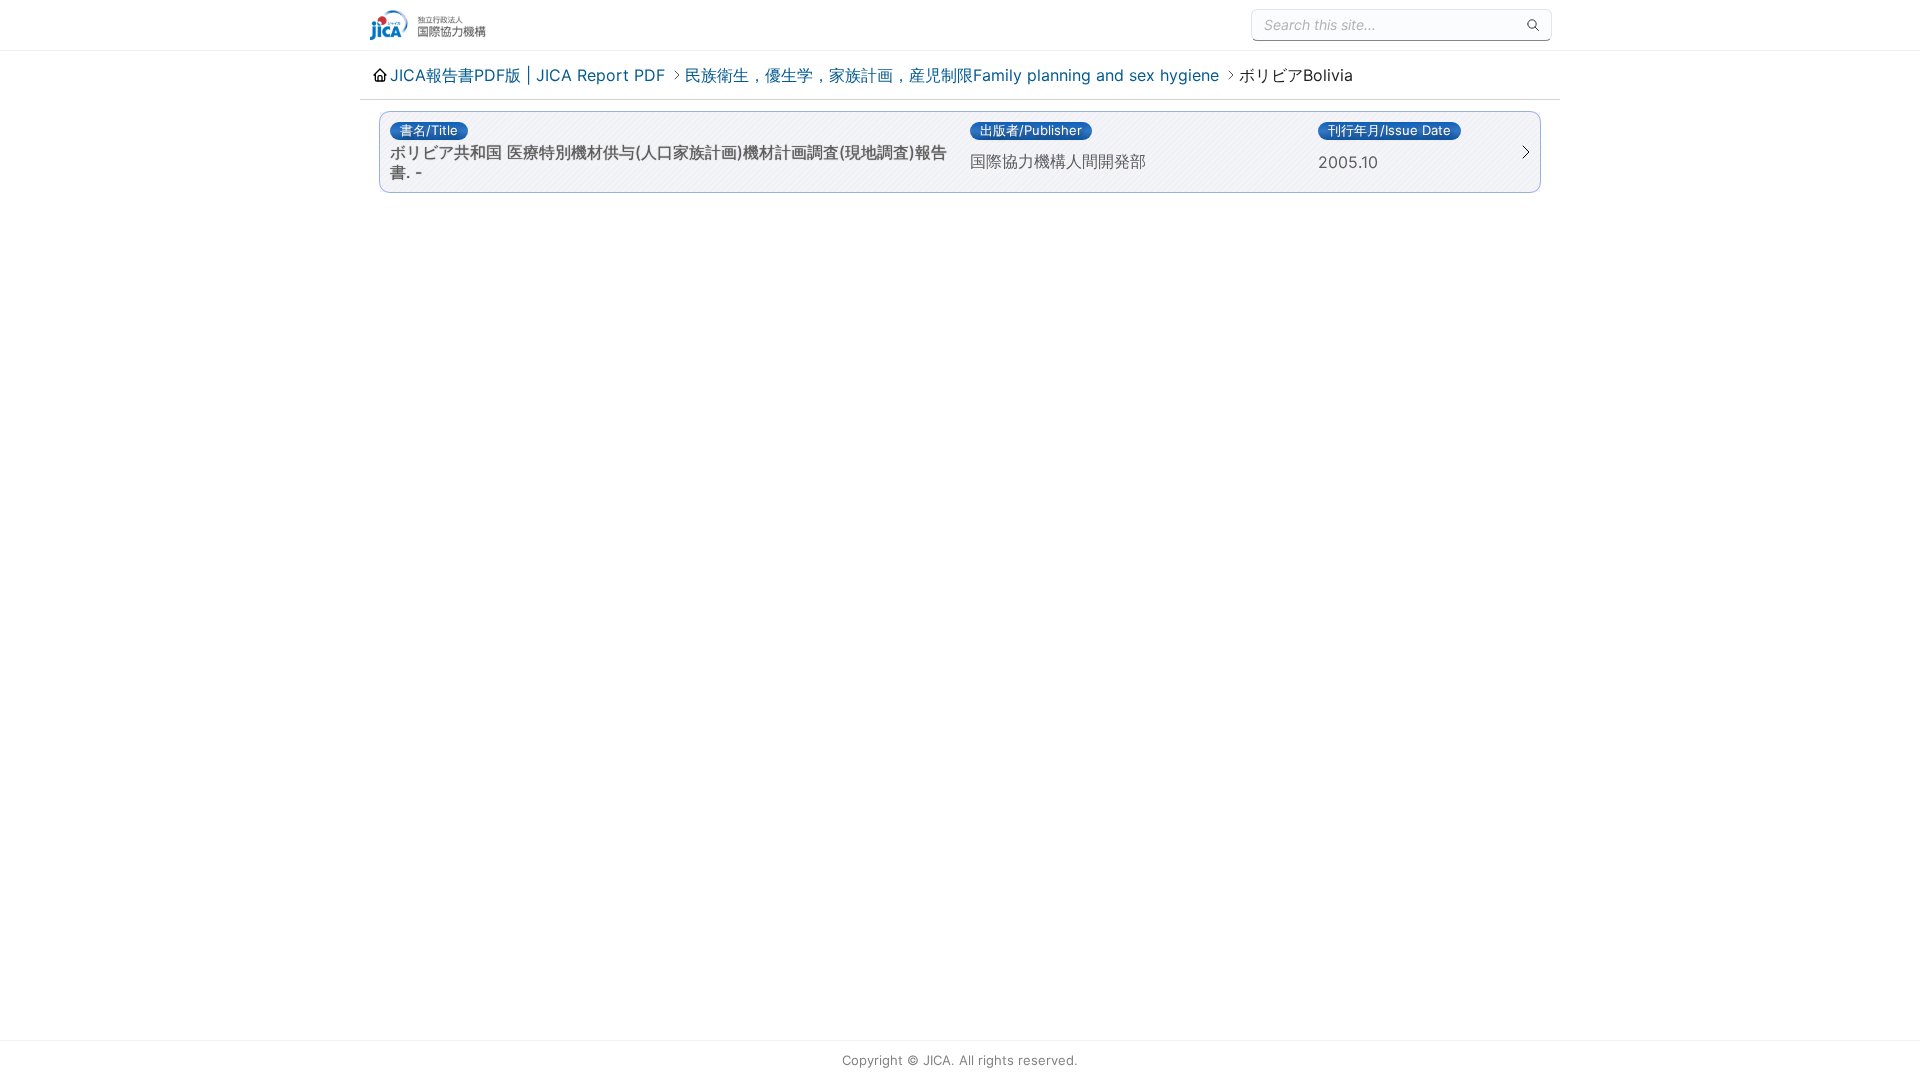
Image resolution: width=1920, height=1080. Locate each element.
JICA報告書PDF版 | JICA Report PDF (527, 75)
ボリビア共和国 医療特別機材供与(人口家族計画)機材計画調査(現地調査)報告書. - (668, 162)
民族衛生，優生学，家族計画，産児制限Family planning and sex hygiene (952, 75)
